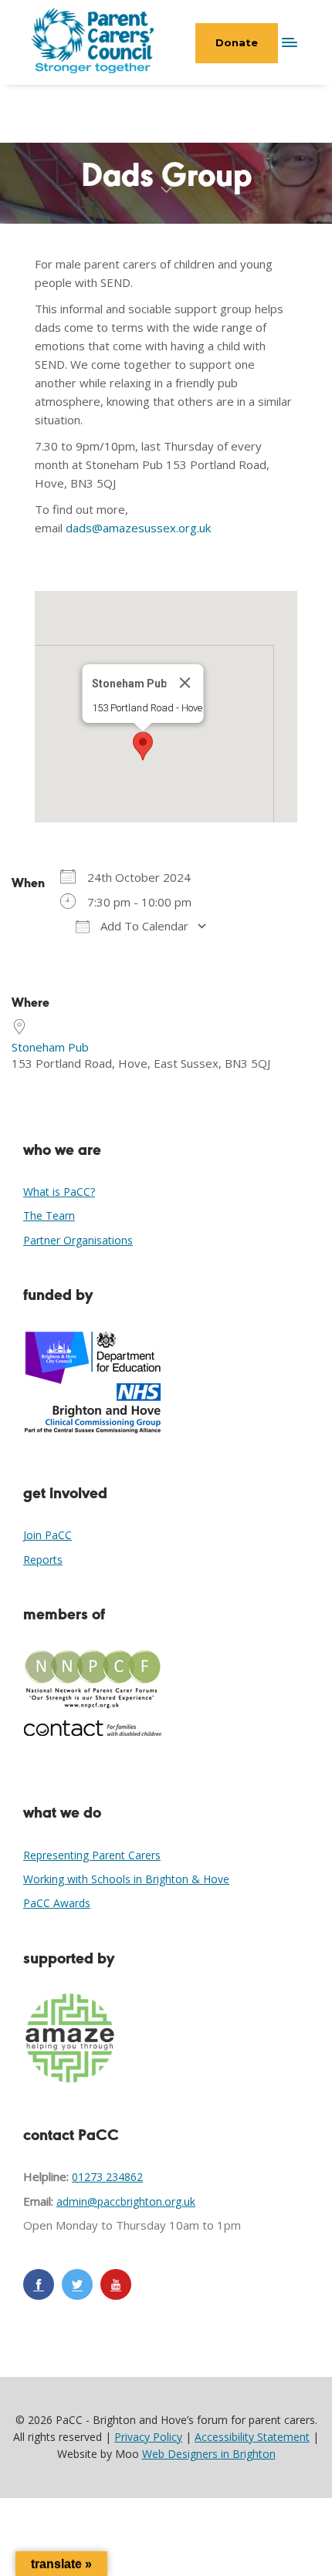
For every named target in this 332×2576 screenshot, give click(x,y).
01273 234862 (107, 2177)
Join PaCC (47, 1535)
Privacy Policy (148, 2437)
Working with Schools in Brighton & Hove (126, 1879)
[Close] (185, 683)
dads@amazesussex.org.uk (138, 528)
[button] (143, 746)
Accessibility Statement (252, 2437)
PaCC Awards (57, 1903)
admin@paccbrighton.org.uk (126, 2201)
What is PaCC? (59, 1192)
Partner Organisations (78, 1240)
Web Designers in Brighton (209, 2454)
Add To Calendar (143, 926)
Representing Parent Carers (92, 1855)
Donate (237, 42)
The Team (49, 1215)
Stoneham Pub (50, 1047)
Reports (43, 1560)
